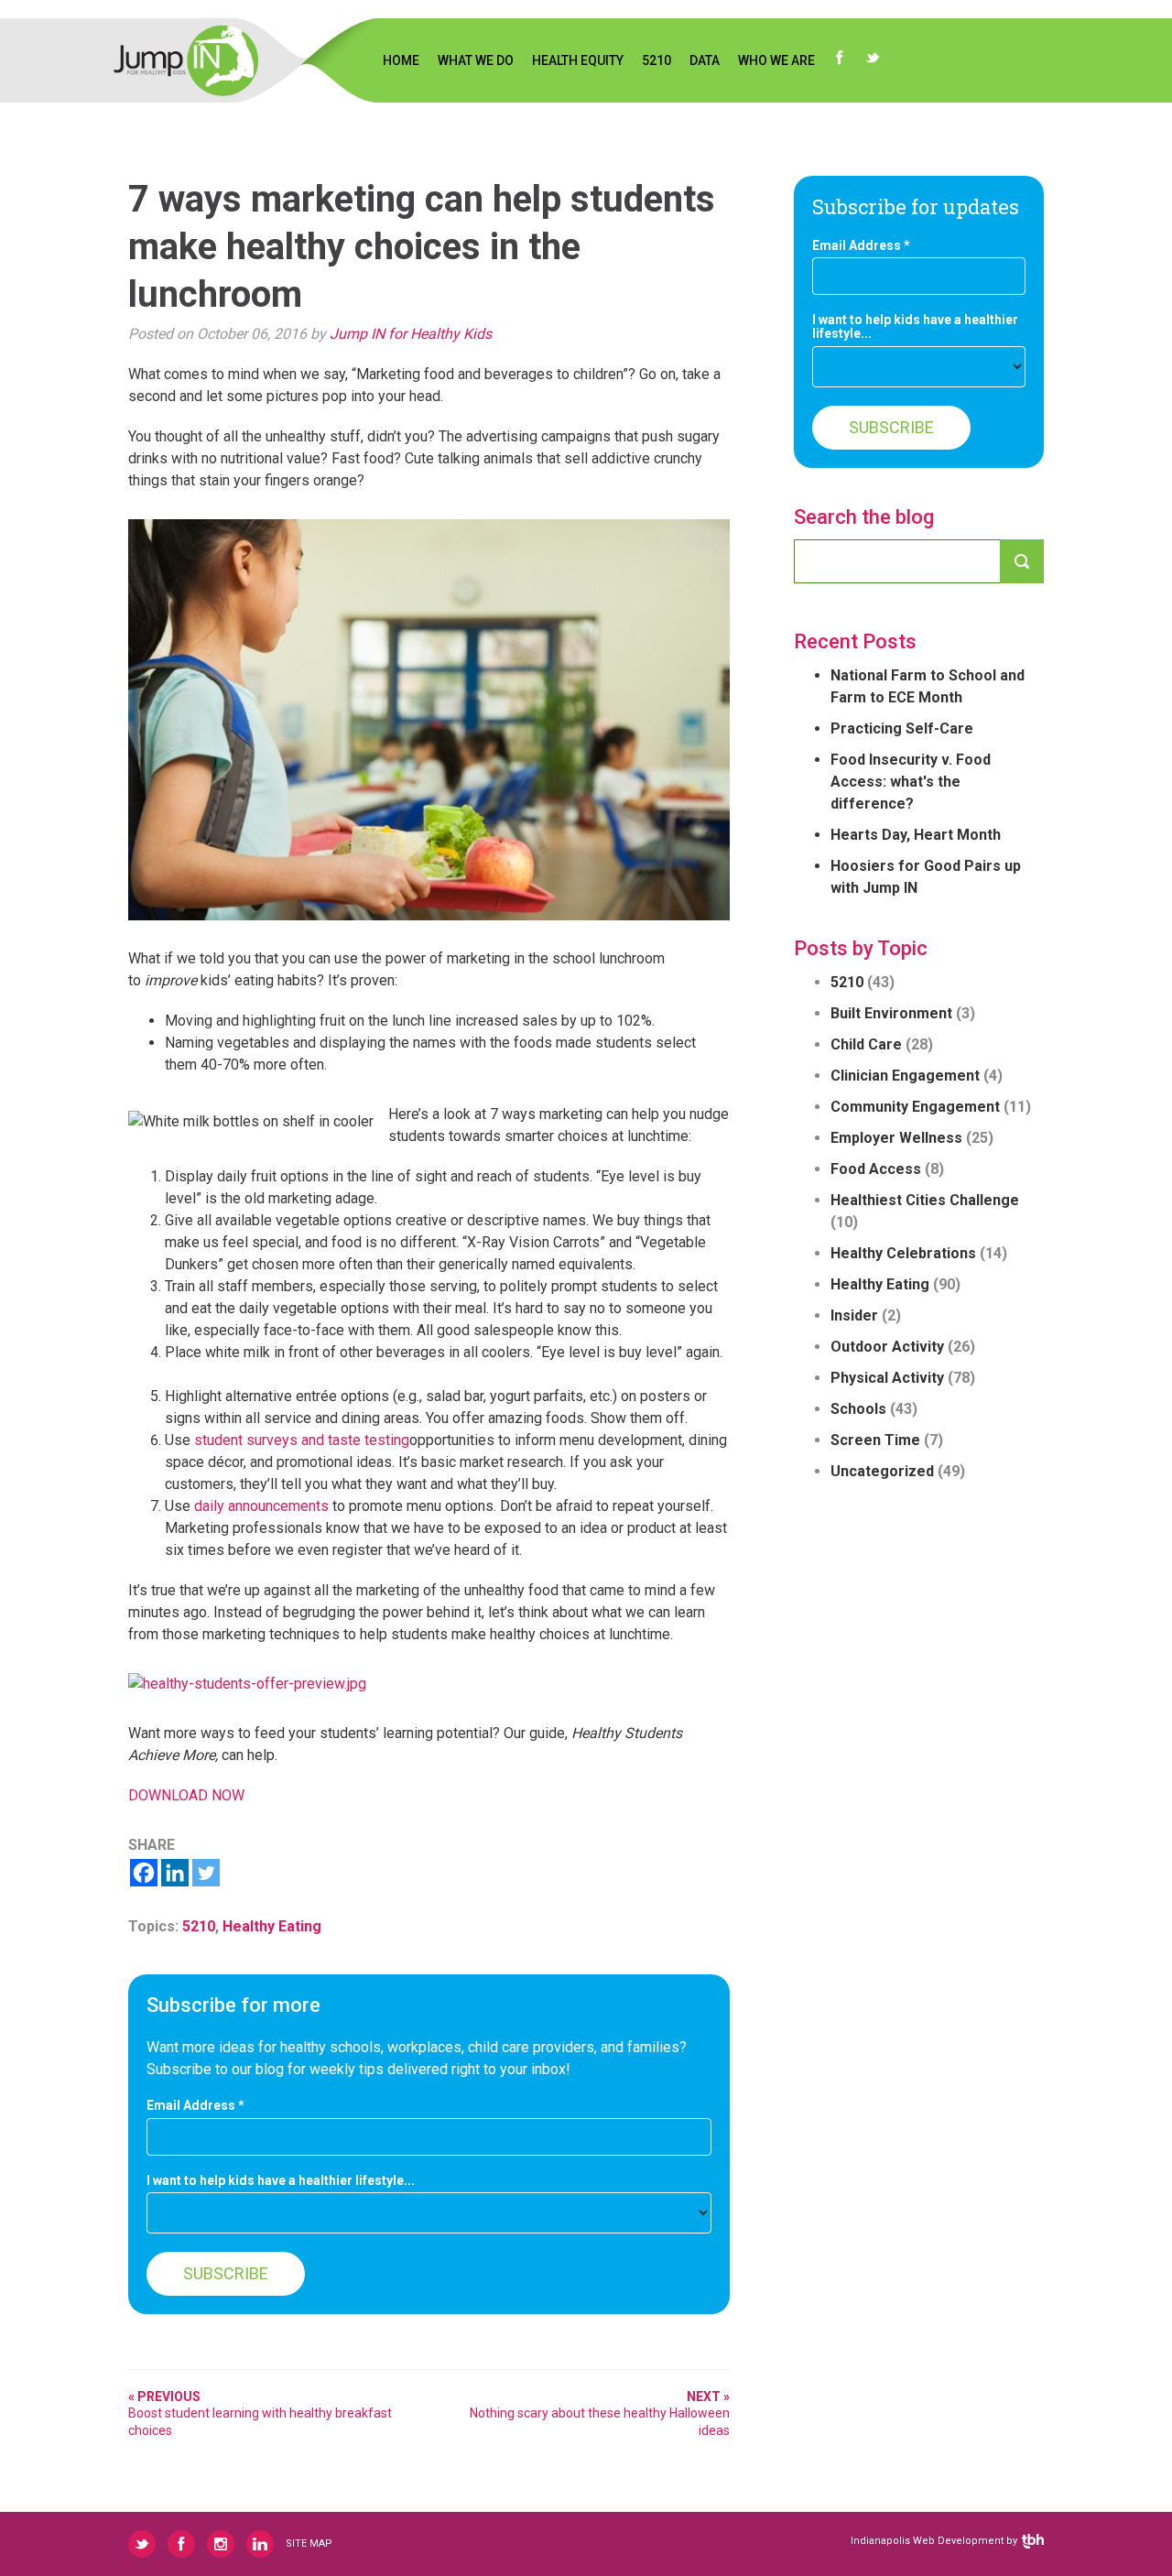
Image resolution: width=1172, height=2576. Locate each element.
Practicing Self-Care (902, 728)
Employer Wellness (896, 1138)
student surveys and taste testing (302, 1440)
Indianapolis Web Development (927, 2541)
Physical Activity (887, 1378)
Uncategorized (882, 1471)
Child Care (866, 1044)
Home (401, 60)
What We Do (476, 60)
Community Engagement (915, 1107)
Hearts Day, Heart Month (916, 835)
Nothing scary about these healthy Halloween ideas (599, 2413)
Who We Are (776, 60)
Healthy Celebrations (903, 1253)
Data (705, 60)
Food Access (876, 1169)
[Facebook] (144, 1873)
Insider (854, 1315)
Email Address (195, 2106)
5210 (657, 60)
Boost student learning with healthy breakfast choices (260, 2413)
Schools (858, 1409)
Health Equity (578, 60)
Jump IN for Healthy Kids (411, 334)
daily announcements (261, 1506)
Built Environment (891, 1013)
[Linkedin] (175, 1873)
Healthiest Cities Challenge (925, 1200)
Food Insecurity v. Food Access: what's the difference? (911, 782)
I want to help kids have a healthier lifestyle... (281, 2181)
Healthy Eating (272, 1926)
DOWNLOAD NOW (186, 1795)
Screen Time (875, 1440)
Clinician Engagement (905, 1076)
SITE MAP (309, 2543)
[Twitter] (206, 1873)
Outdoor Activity (887, 1347)
